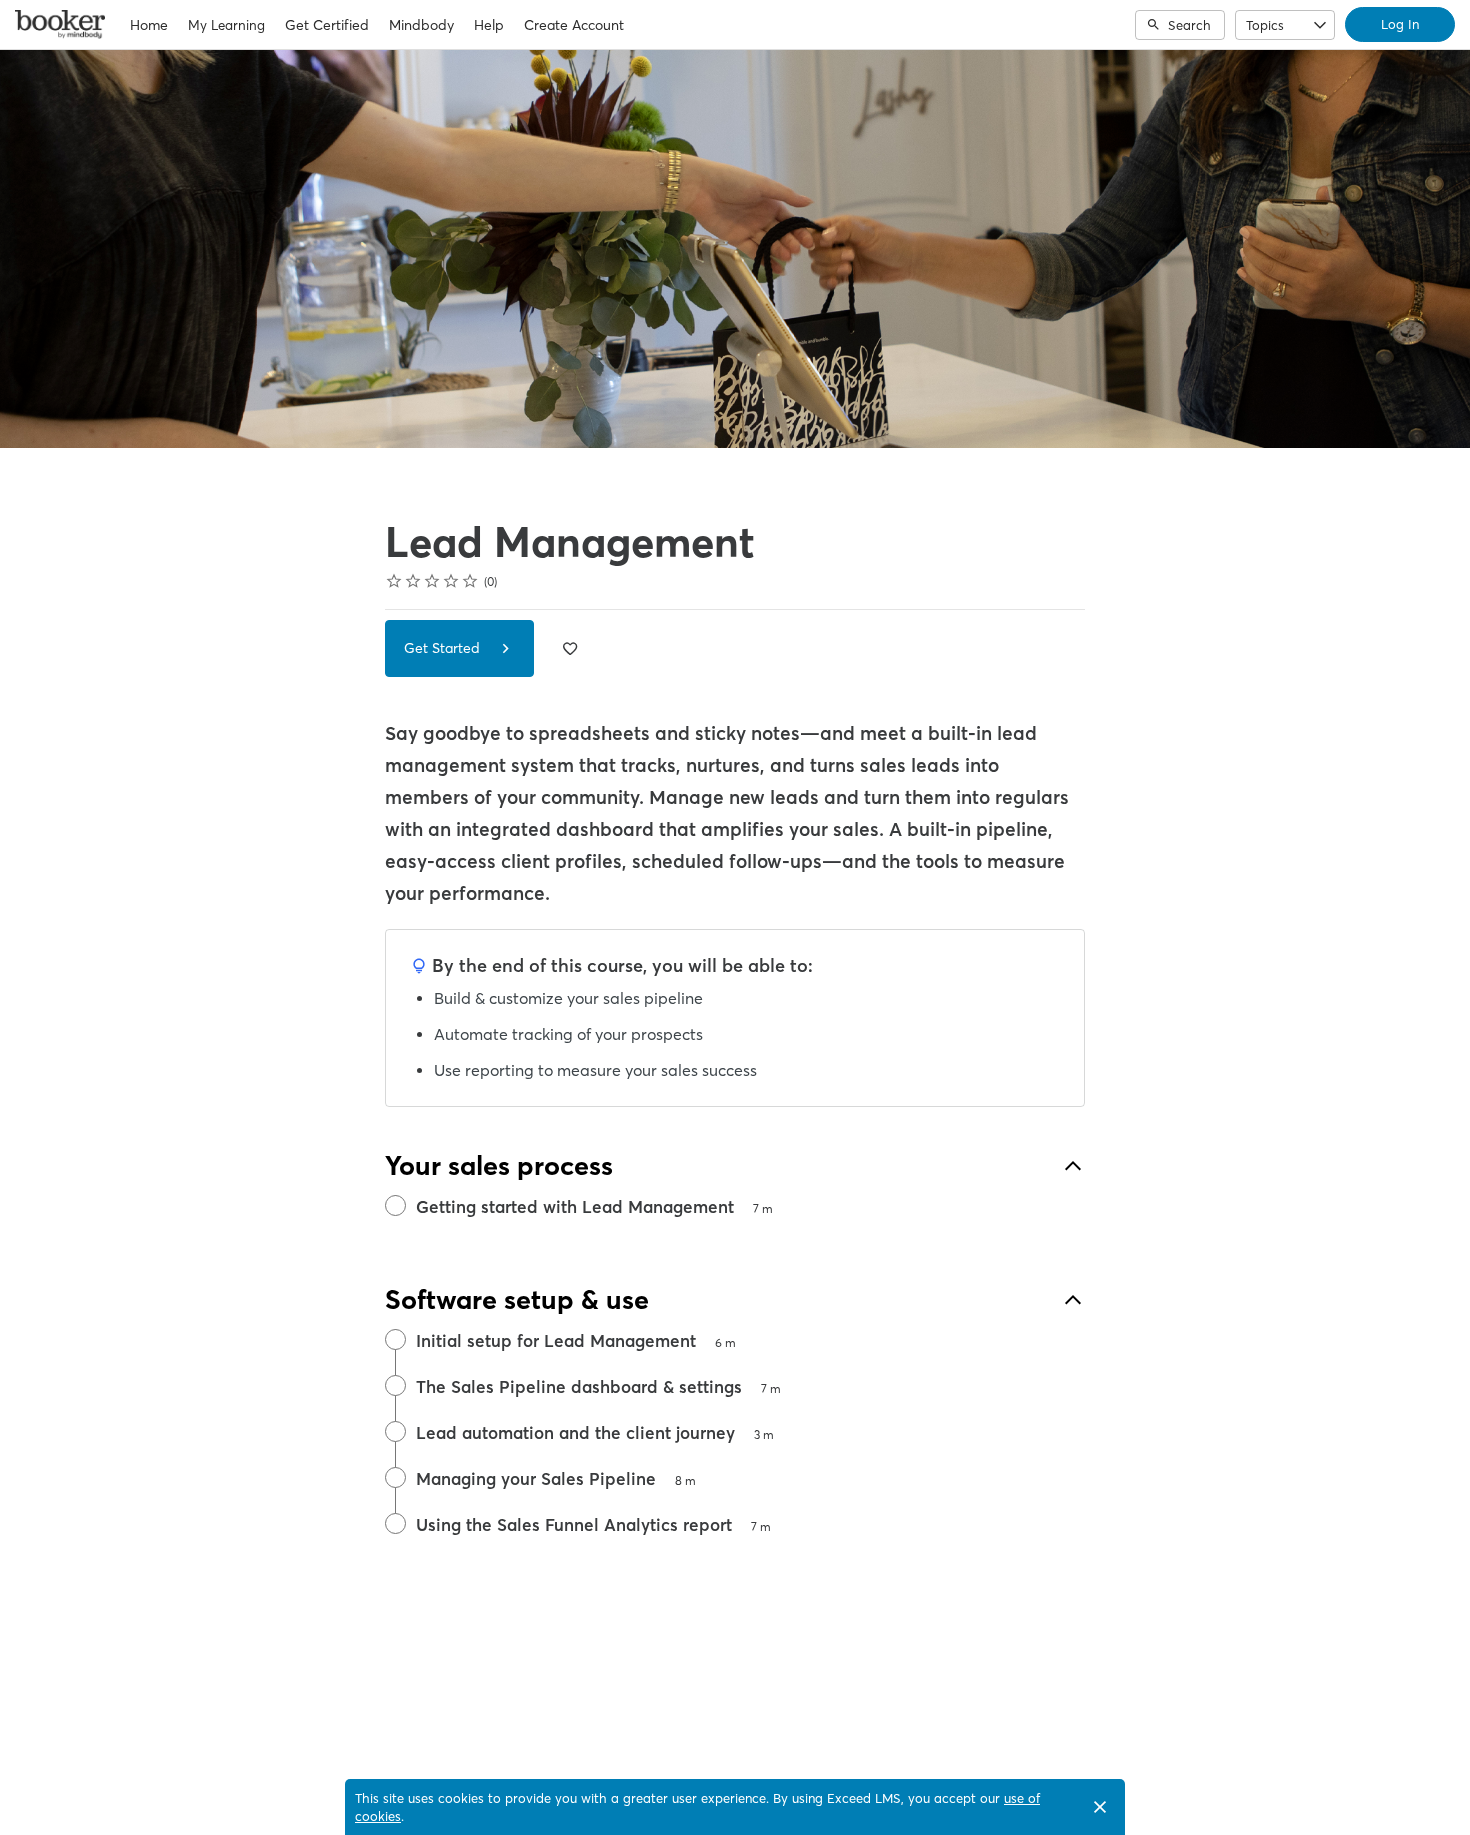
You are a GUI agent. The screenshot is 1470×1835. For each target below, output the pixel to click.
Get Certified (327, 25)
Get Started (444, 648)
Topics (1265, 25)
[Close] (1100, 1807)
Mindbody (421, 25)
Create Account (574, 25)
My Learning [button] (226, 25)
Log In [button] (1400, 24)
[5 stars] (470, 581)
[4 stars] (451, 581)
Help (489, 25)
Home (149, 25)
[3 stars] (432, 581)
